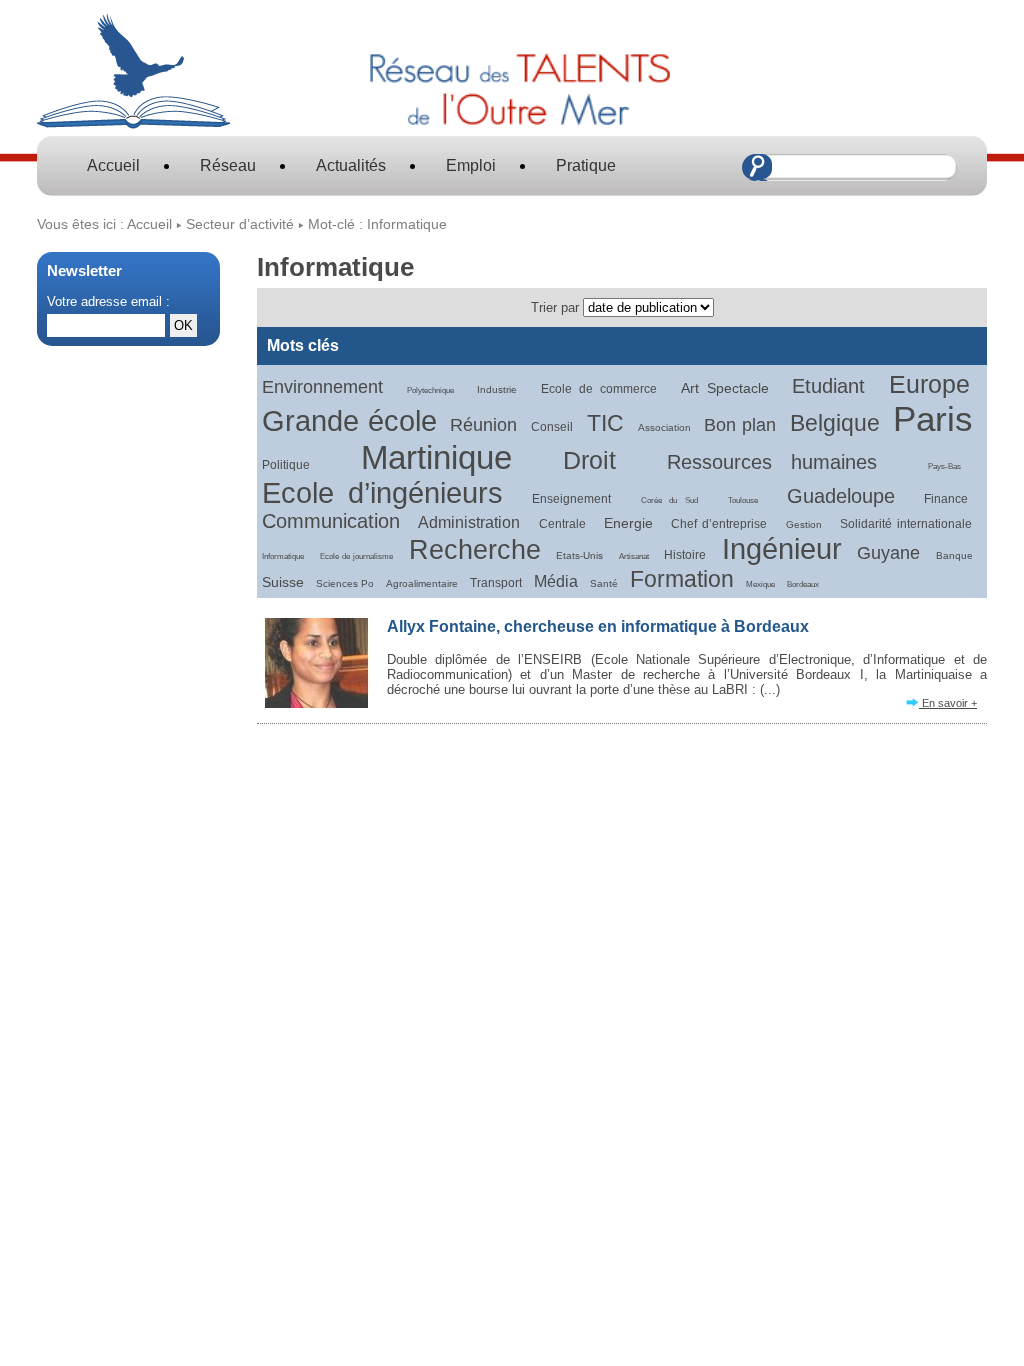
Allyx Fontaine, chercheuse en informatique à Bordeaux (598, 626)
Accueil (113, 165)
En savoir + (948, 703)
